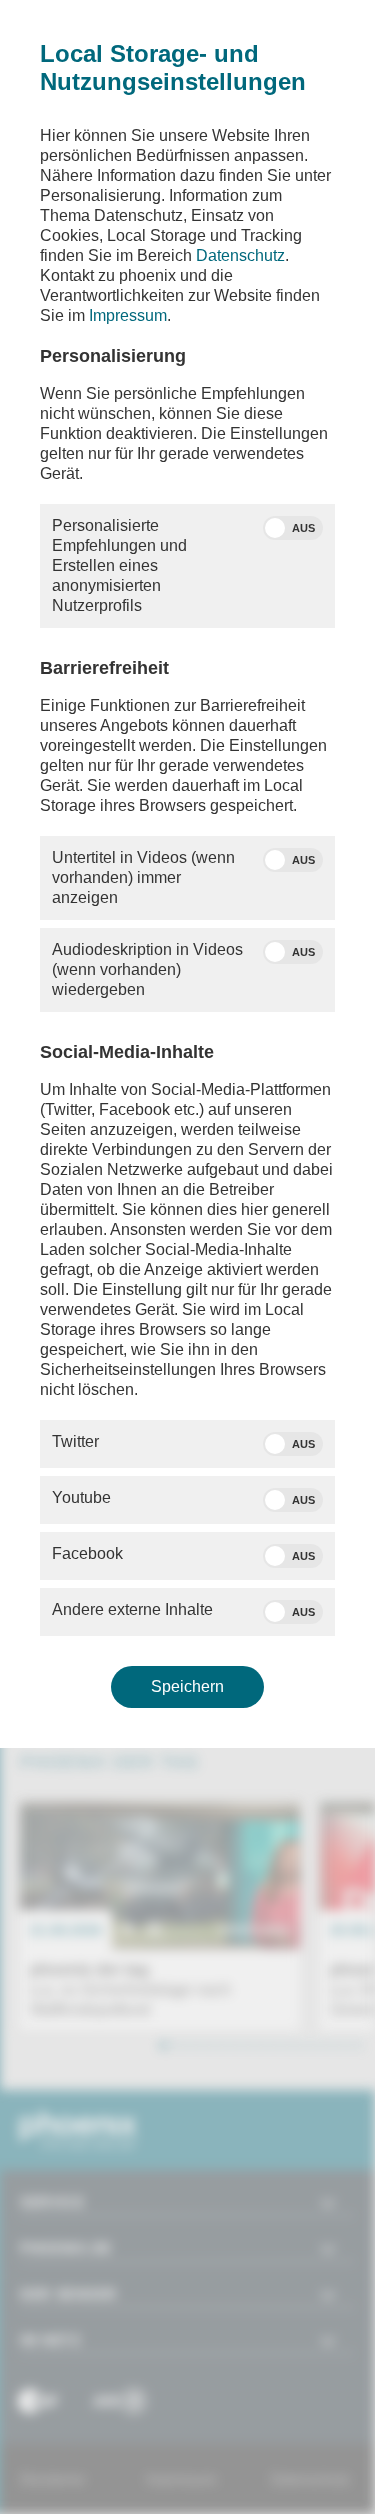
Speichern (187, 1686)
